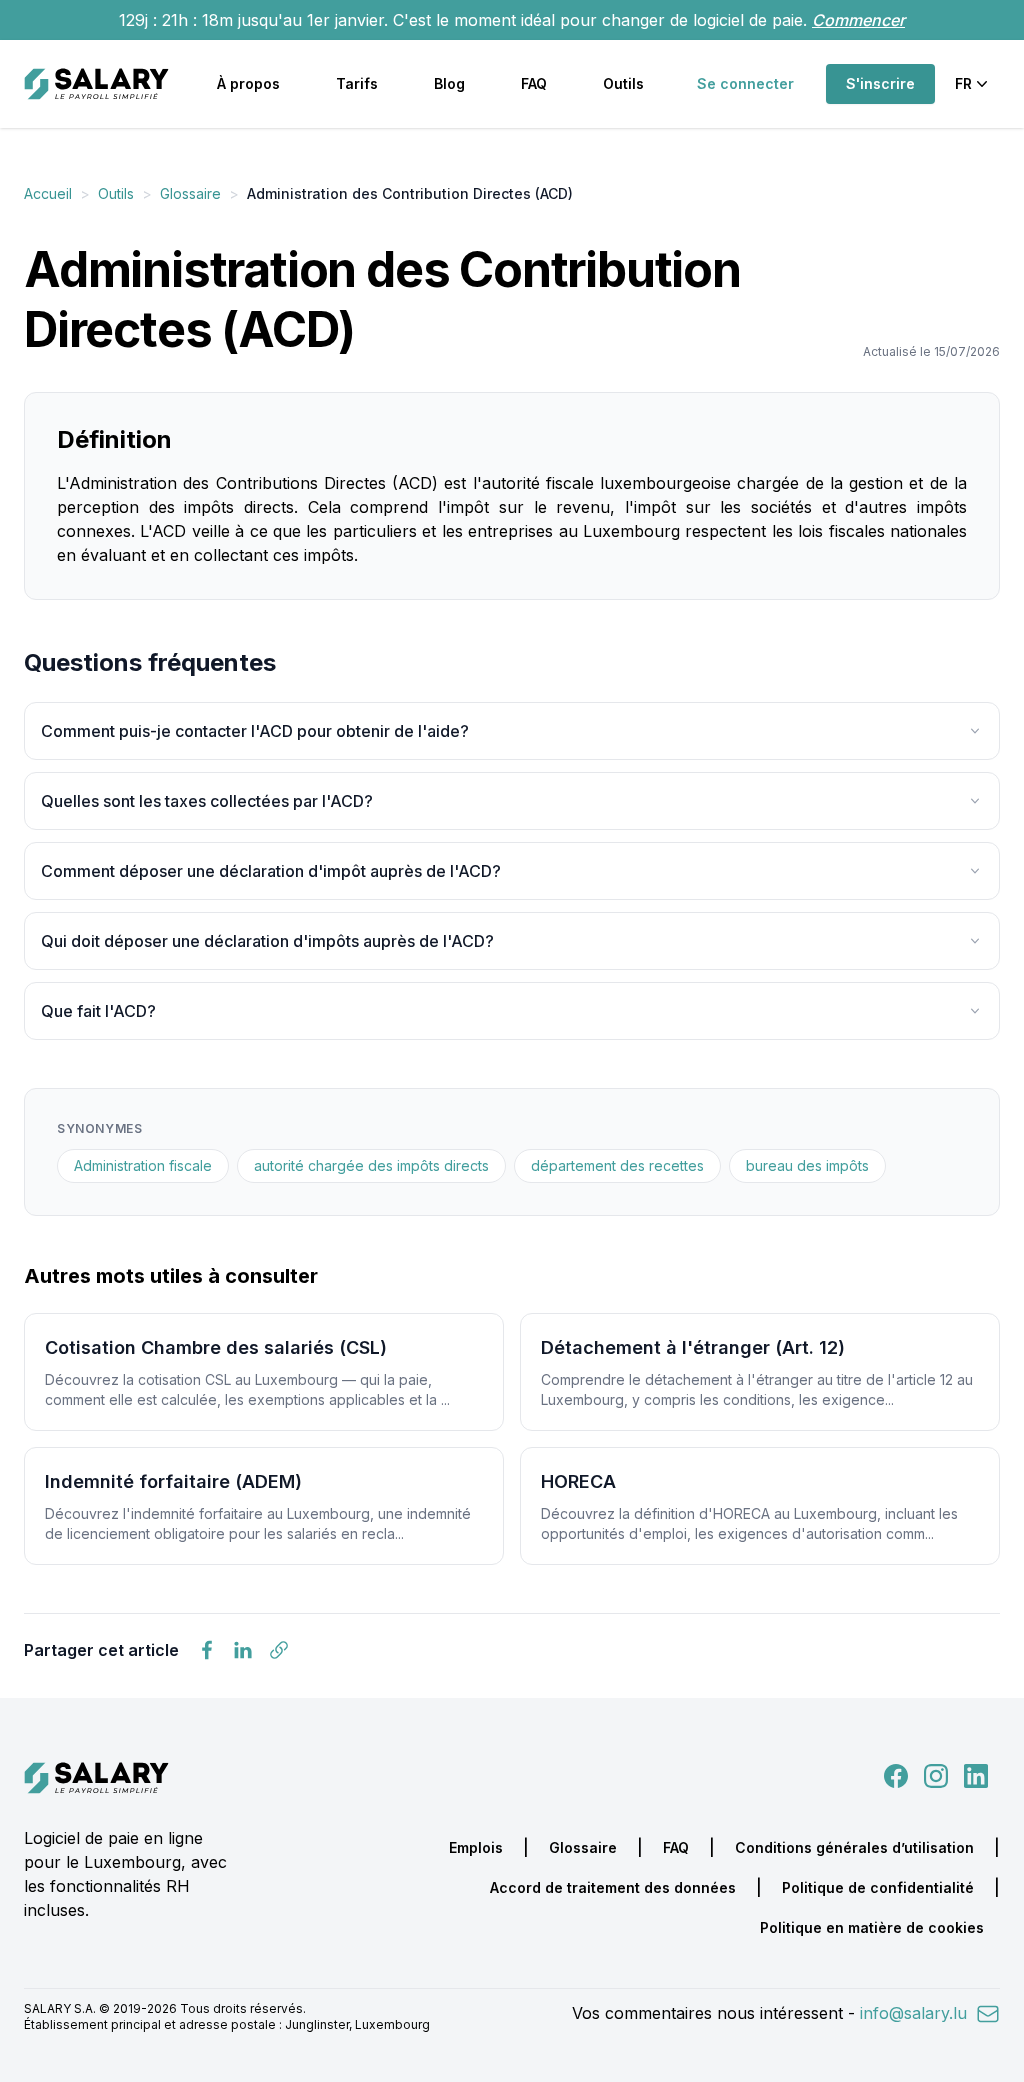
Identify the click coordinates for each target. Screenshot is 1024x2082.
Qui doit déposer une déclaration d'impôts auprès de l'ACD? (267, 941)
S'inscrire (880, 83)
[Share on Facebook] (207, 1650)
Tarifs (357, 83)
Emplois (476, 1847)
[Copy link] (279, 1650)
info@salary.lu (916, 2013)
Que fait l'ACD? (98, 1011)
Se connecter (745, 83)
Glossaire (190, 193)
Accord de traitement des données (613, 1887)
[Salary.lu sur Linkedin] (976, 1774)
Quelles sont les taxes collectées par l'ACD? (207, 801)
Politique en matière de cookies (872, 1927)
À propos (248, 83)
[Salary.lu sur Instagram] (932, 1774)
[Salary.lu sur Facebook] (898, 1774)
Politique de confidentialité (878, 1887)
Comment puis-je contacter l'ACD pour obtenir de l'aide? (255, 731)
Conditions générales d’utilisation (854, 1847)
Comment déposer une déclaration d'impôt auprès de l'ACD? (271, 871)
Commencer (858, 20)
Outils (623, 83)
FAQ (534, 83)
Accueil (48, 193)
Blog (449, 83)
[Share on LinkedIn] (243, 1650)
